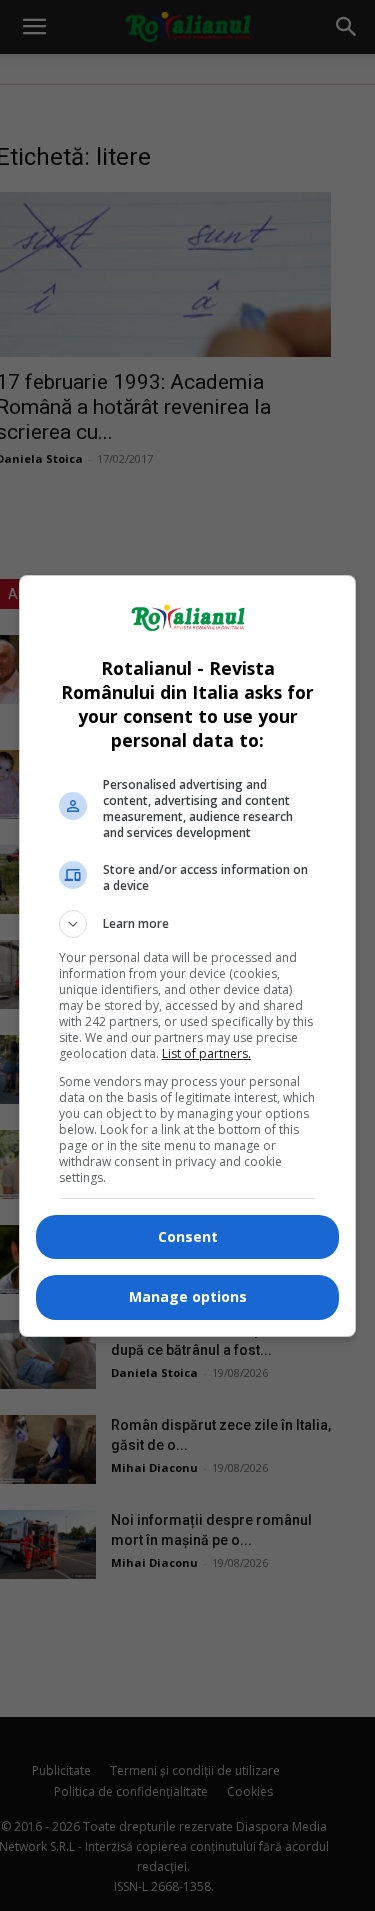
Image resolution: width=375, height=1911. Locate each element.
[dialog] (188, 956)
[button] (188, 924)
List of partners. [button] (206, 1053)
